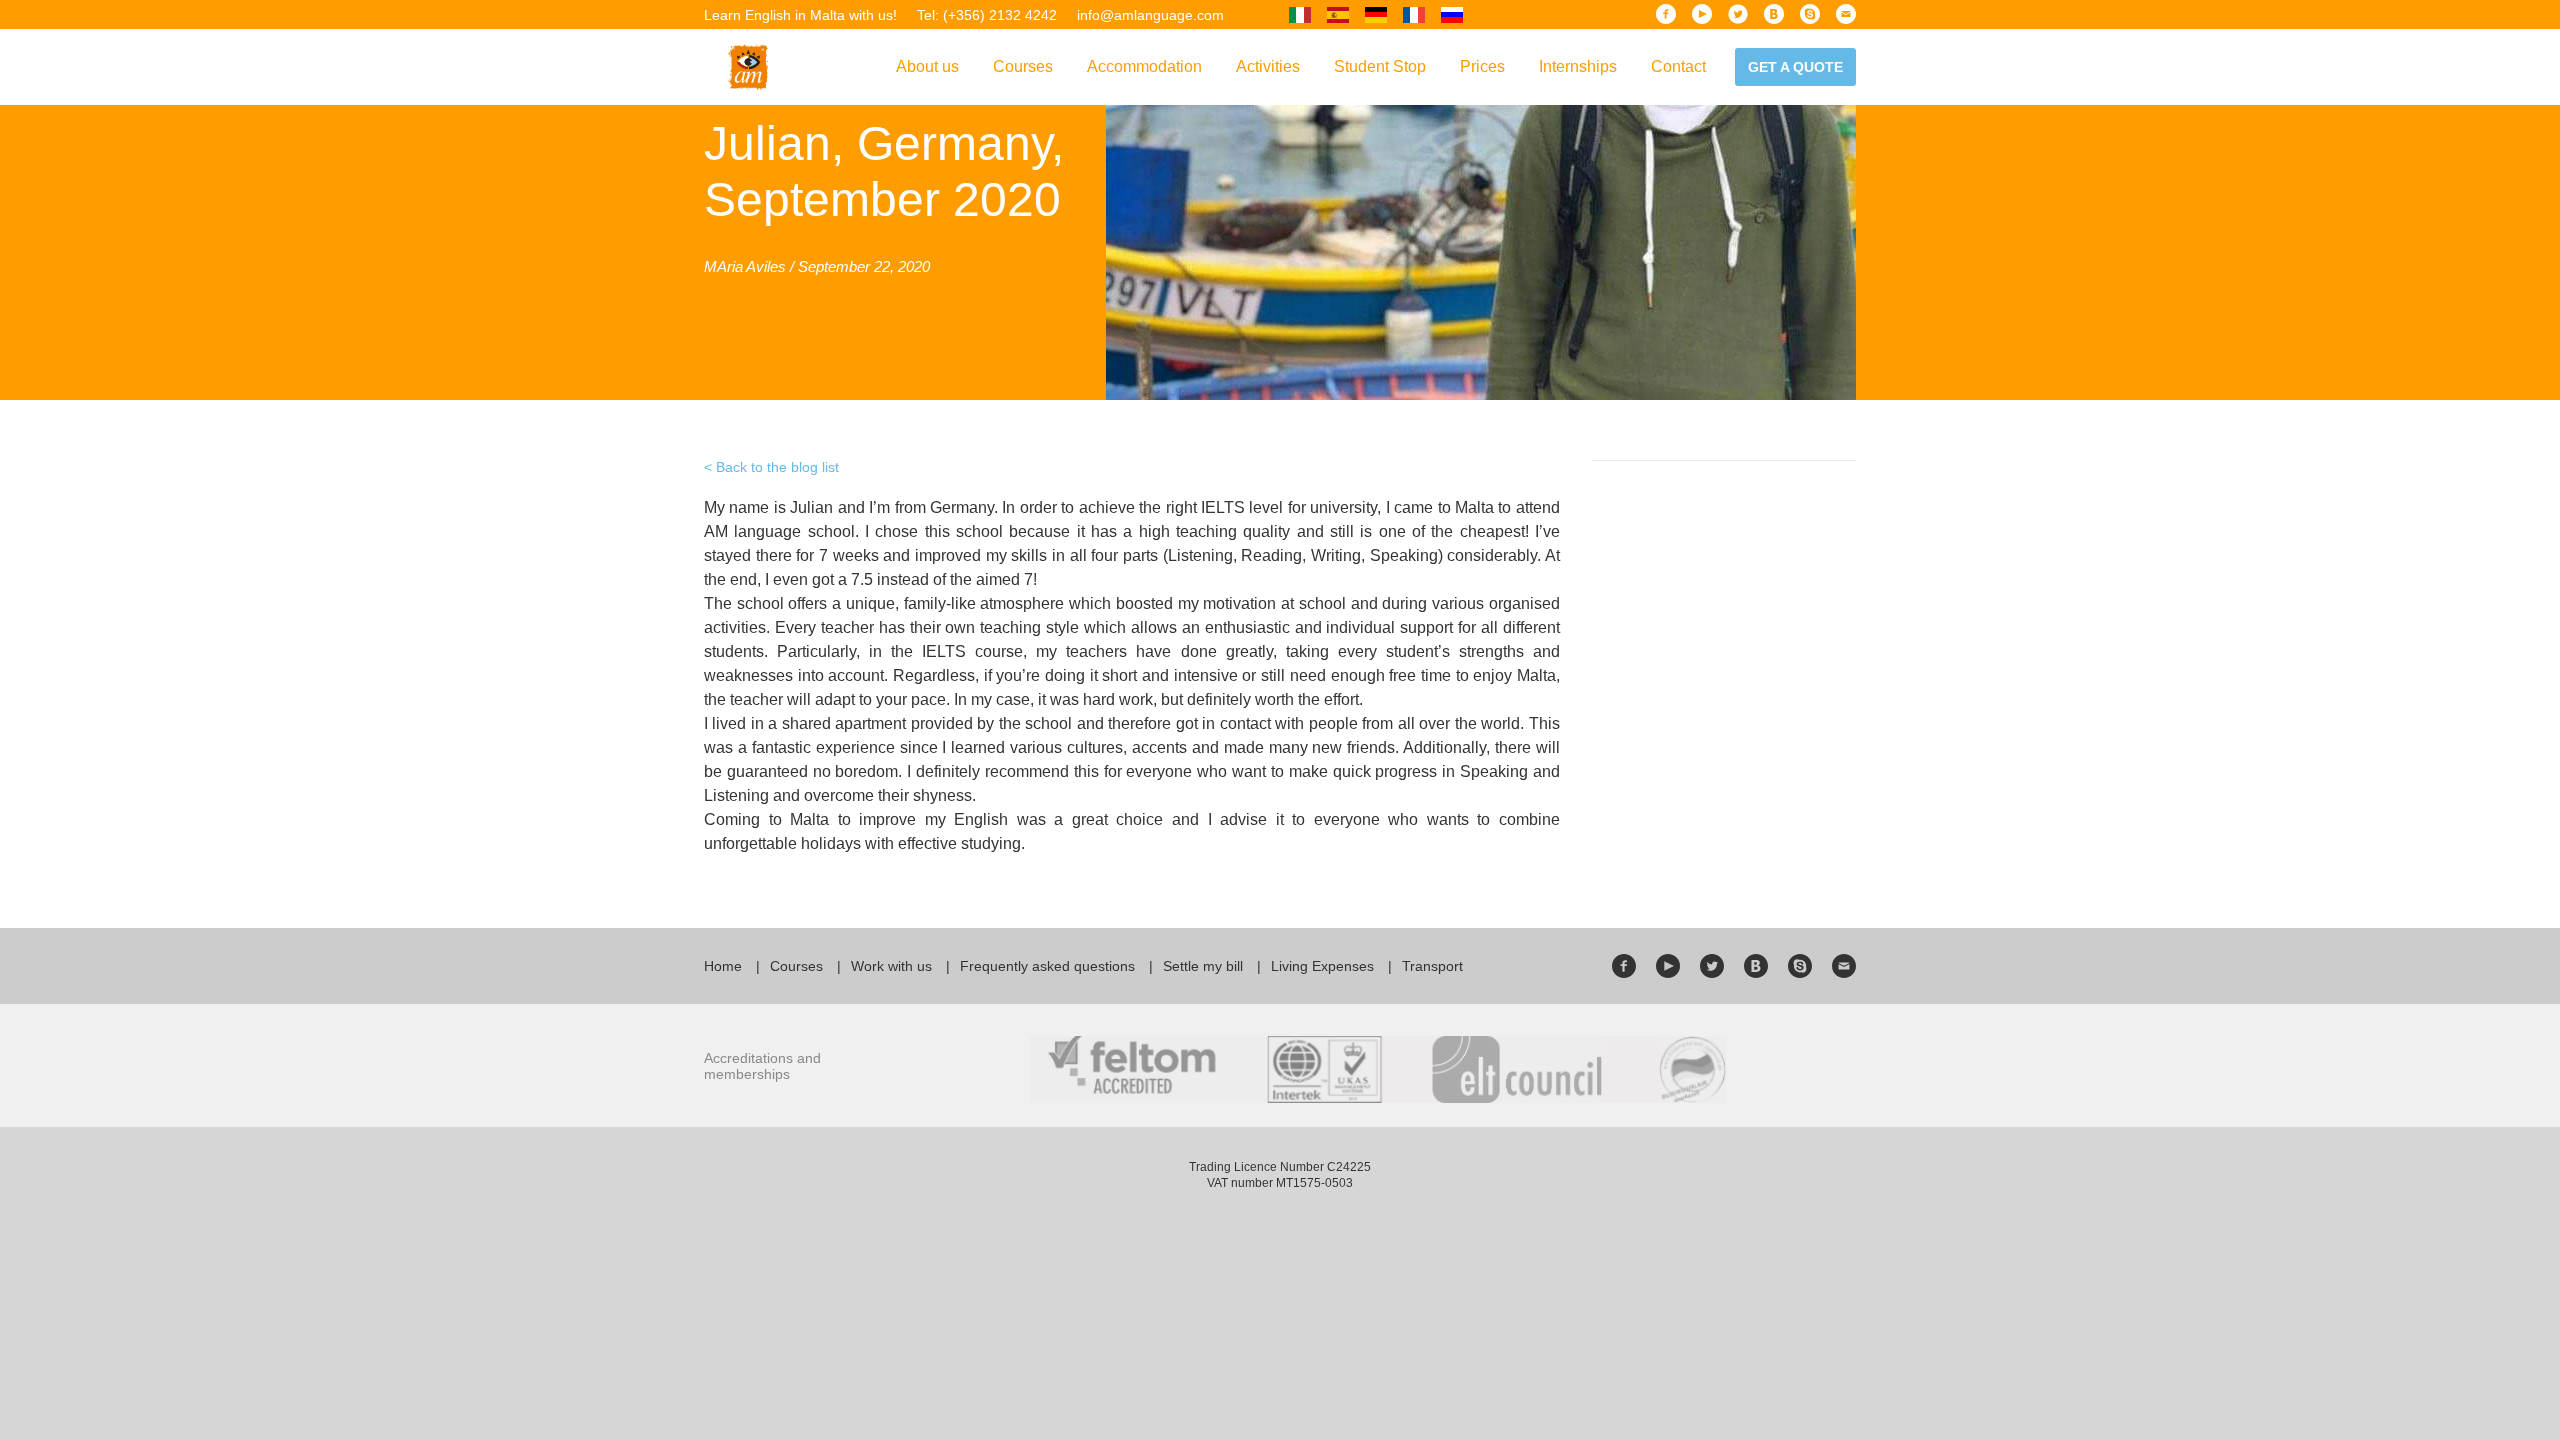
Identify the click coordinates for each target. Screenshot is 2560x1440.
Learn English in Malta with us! (800, 15)
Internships (1578, 66)
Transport (1432, 966)
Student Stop (1380, 66)
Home (723, 966)
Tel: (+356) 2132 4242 (987, 15)
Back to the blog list (777, 467)
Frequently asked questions (1047, 966)
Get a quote (1795, 67)
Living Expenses (1322, 966)
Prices (1482, 66)
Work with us (891, 966)
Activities (1268, 66)
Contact (1678, 66)
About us (927, 66)
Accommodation (1144, 66)
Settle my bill (1203, 966)
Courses (1023, 66)
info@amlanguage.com (1150, 15)
